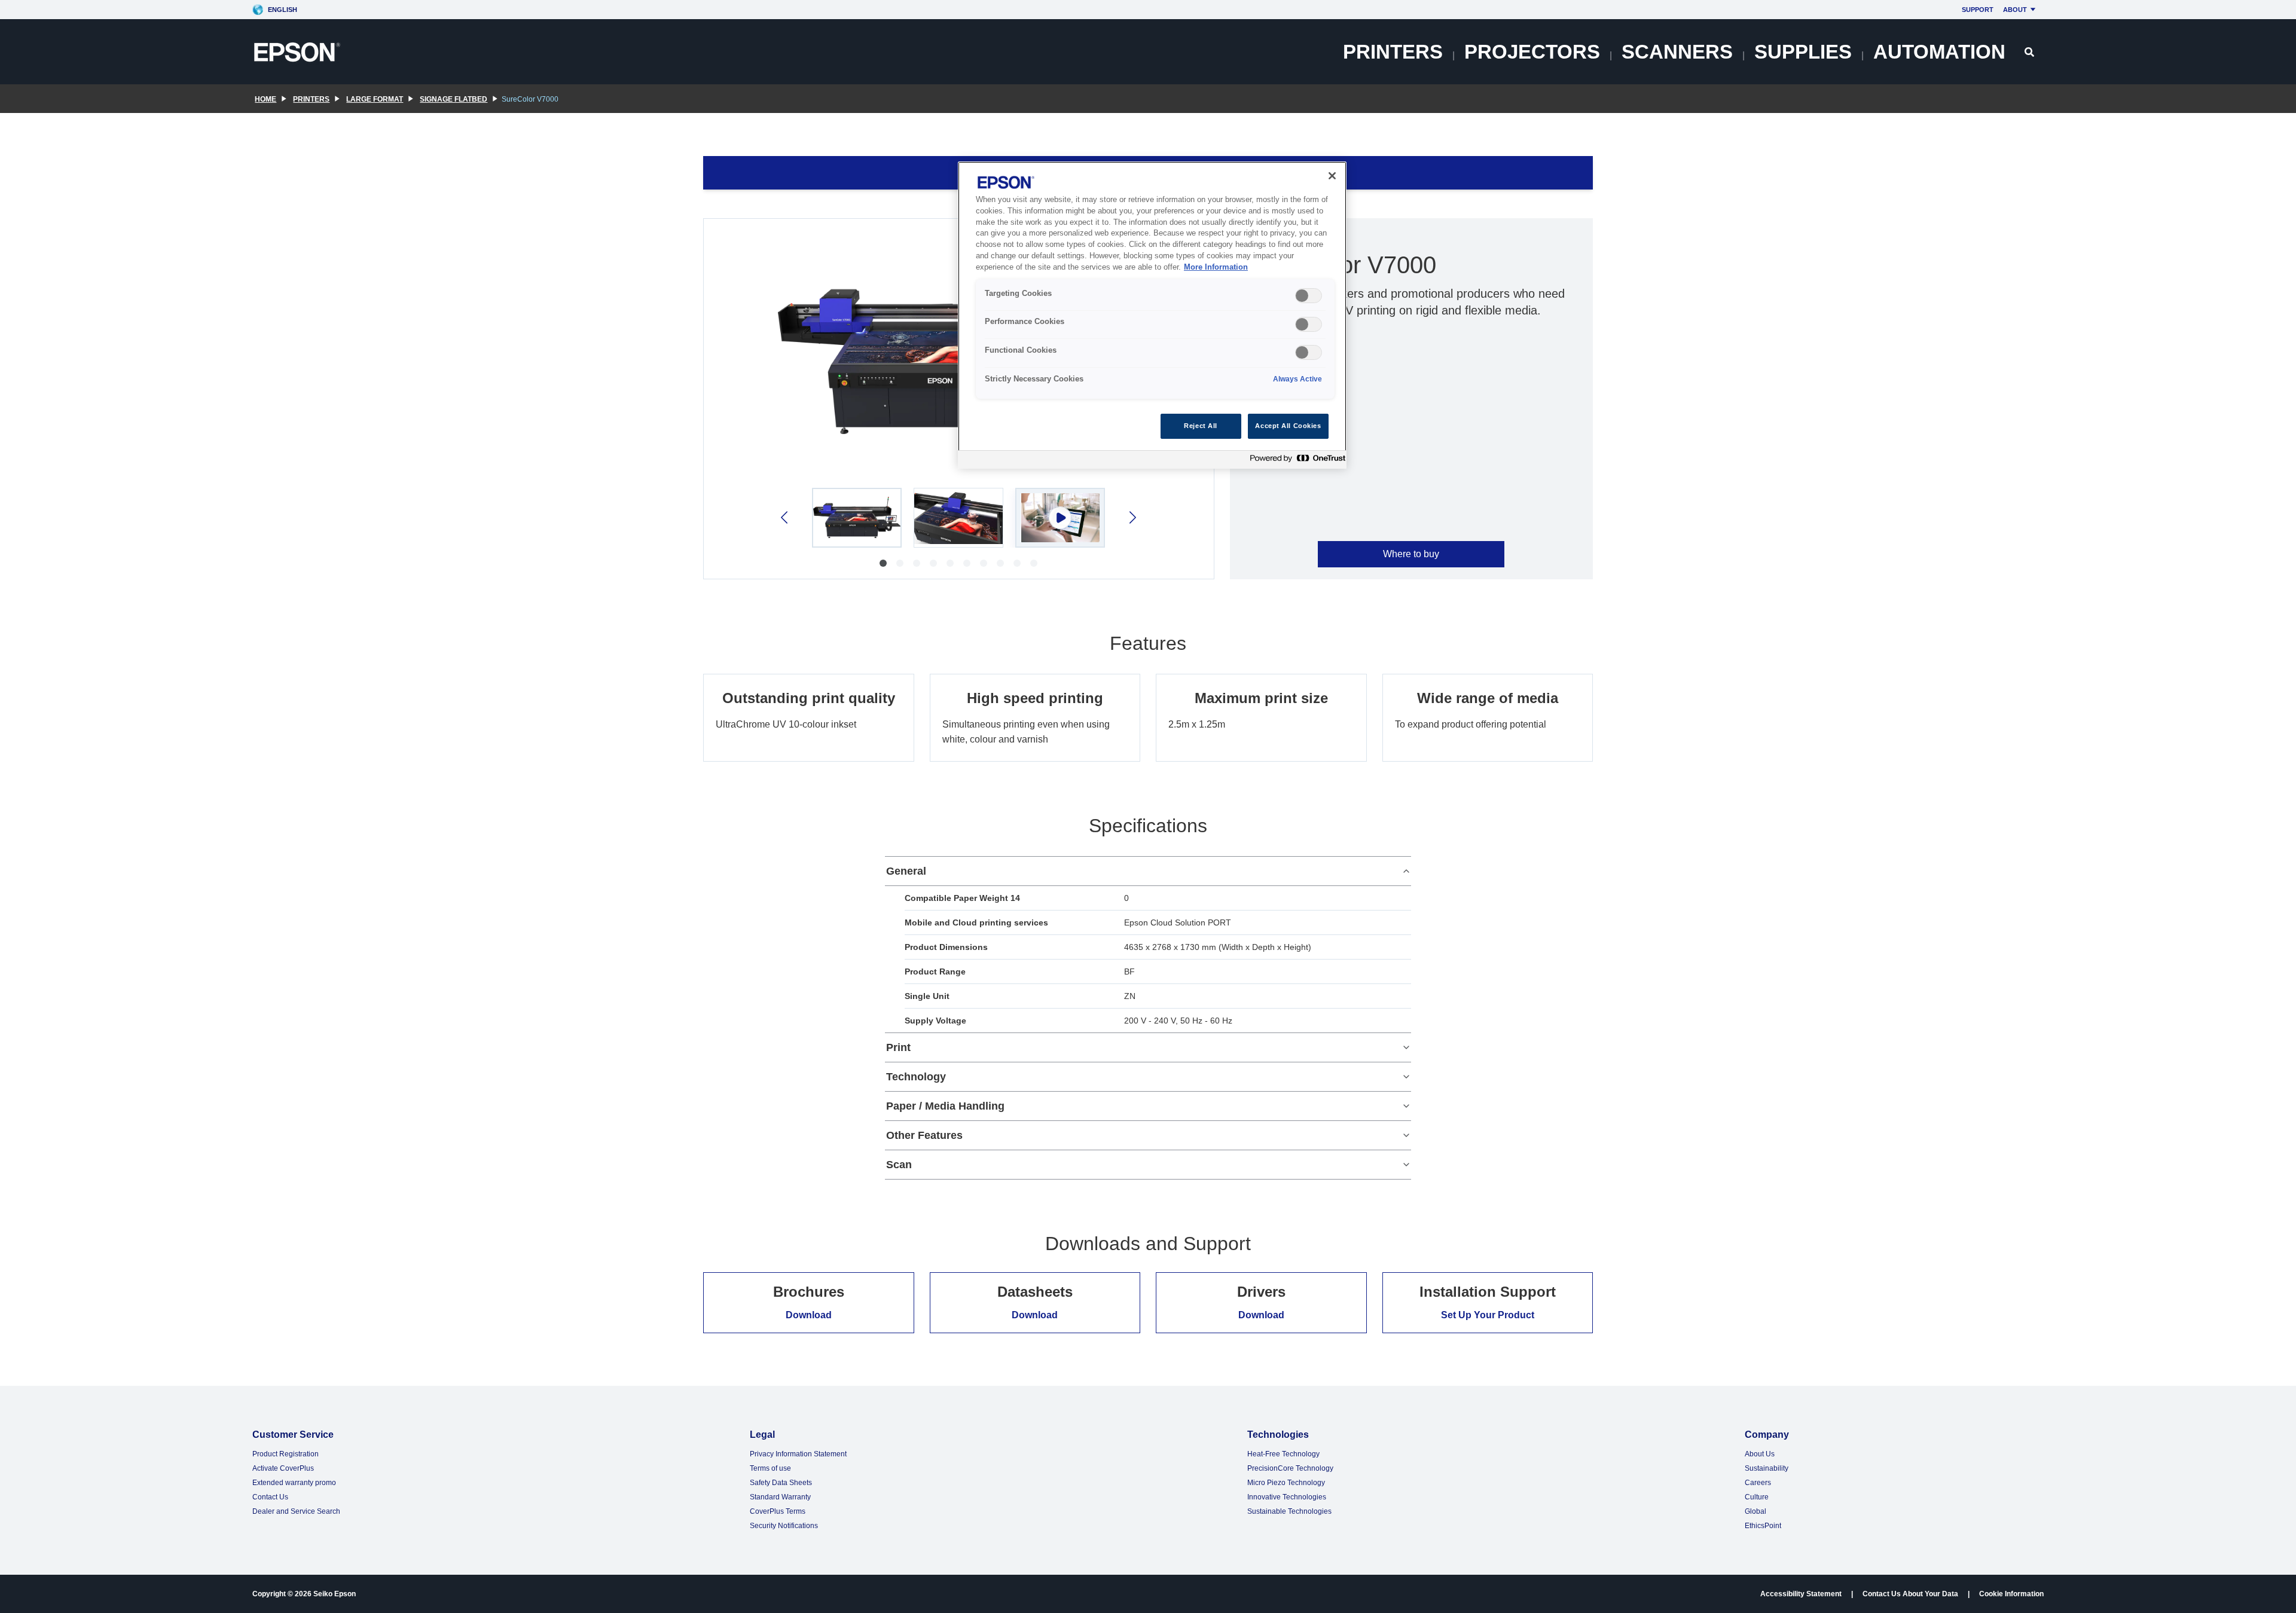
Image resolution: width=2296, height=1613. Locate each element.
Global (1755, 1511)
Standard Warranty (780, 1497)
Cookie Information (2011, 1594)
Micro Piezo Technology (1286, 1483)
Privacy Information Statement (798, 1454)
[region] (1152, 315)
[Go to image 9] (1017, 563)
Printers (1393, 52)
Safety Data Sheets (781, 1483)
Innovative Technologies (1287, 1497)
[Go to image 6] (967, 563)
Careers (1758, 1483)
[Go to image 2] (900, 563)
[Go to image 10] (1034, 563)
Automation (1939, 52)
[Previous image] (785, 517)
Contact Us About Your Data (1910, 1594)
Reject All (1201, 426)
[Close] (1332, 176)
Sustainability (1767, 1468)
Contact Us (270, 1497)
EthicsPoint (1763, 1526)
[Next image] (1132, 517)
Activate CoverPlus (283, 1468)
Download (809, 1315)
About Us (1760, 1454)
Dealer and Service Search (296, 1511)
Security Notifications (784, 1526)
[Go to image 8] (1000, 563)
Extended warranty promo (294, 1483)
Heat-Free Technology (1283, 1454)
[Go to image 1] (883, 563)
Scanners (1677, 52)
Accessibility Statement (1801, 1594)
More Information (1216, 267)
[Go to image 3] (917, 563)
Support (1978, 10)
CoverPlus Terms (778, 1511)
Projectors (1532, 52)
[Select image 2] (958, 518)
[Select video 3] (1060, 518)
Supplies (1803, 52)
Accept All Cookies (1288, 426)
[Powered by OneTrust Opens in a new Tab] (1295, 461)
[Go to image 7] (984, 563)
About (2015, 10)
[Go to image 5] (950, 563)
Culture (1757, 1497)
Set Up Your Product (1488, 1315)
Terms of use (770, 1468)
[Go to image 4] (933, 563)
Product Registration (286, 1454)
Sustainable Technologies (1289, 1511)
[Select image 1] (857, 518)
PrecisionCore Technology (1290, 1468)
